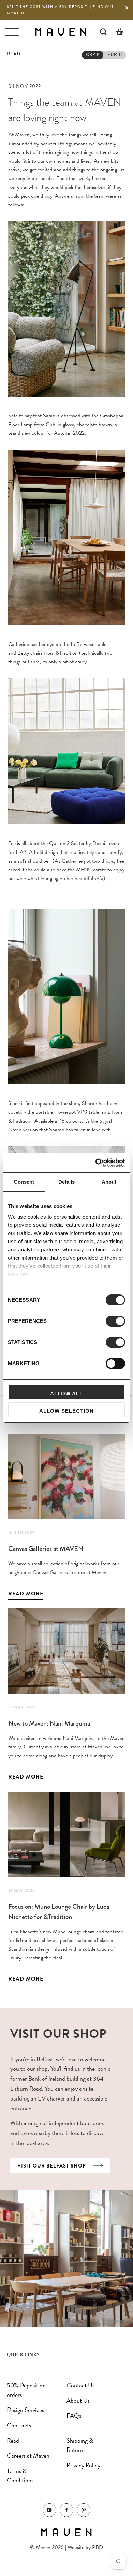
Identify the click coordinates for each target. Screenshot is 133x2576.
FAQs (74, 2416)
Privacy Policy (83, 2465)
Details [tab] (67, 1182)
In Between (83, 644)
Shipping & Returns (80, 2445)
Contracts (19, 2425)
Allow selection (66, 1411)
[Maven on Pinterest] (84, 2515)
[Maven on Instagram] (49, 2515)
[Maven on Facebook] (66, 2515)
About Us (78, 2400)
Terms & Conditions (20, 2476)
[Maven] (61, 32)
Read (13, 2440)
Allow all (66, 1393)
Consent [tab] (24, 1182)
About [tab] (109, 1182)
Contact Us (80, 2385)
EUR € (115, 55)
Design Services (25, 2410)
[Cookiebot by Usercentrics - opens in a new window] (96, 1163)
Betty (23, 653)
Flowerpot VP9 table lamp (82, 1112)
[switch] (115, 1321)
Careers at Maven (28, 2456)
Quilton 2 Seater (67, 843)
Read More (26, 1594)
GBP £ (93, 55)
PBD (98, 2547)
